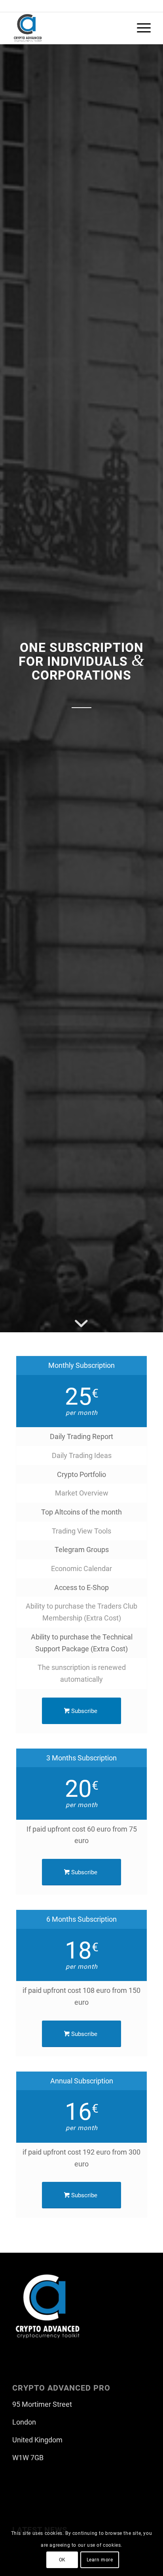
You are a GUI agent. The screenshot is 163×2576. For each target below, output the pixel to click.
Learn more (100, 2560)
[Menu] (140, 28)
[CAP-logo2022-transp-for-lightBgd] (68, 28)
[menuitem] (140, 28)
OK (62, 2560)
